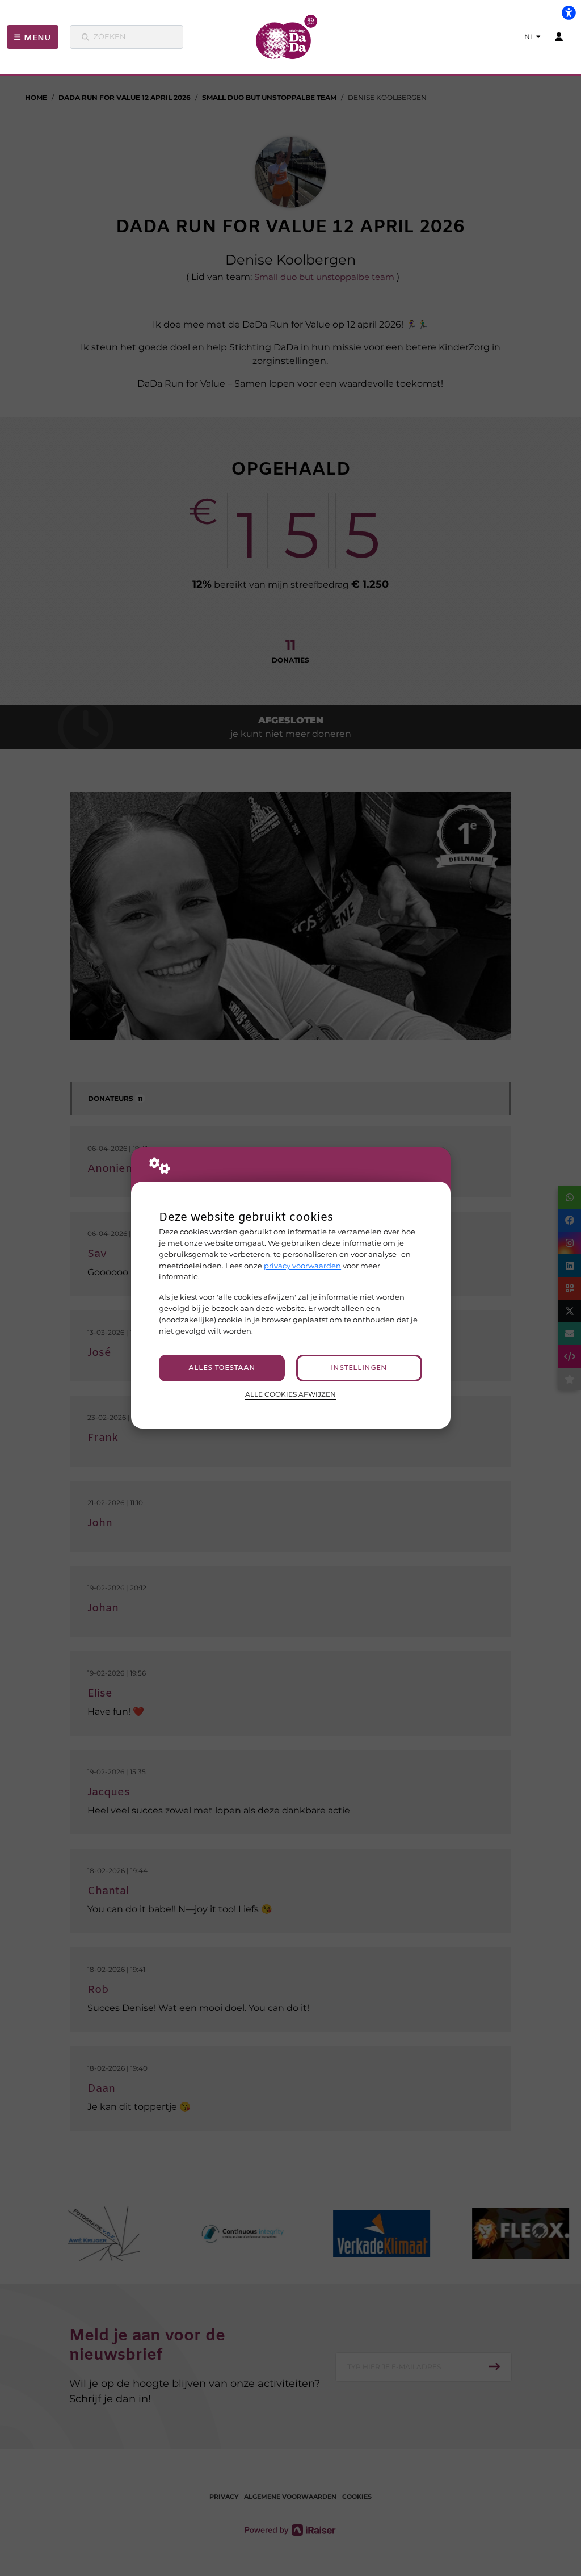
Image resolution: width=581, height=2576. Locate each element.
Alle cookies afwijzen (290, 1394)
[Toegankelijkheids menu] (569, 12)
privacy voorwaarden (302, 1266)
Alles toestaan (222, 1368)
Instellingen (359, 1368)
